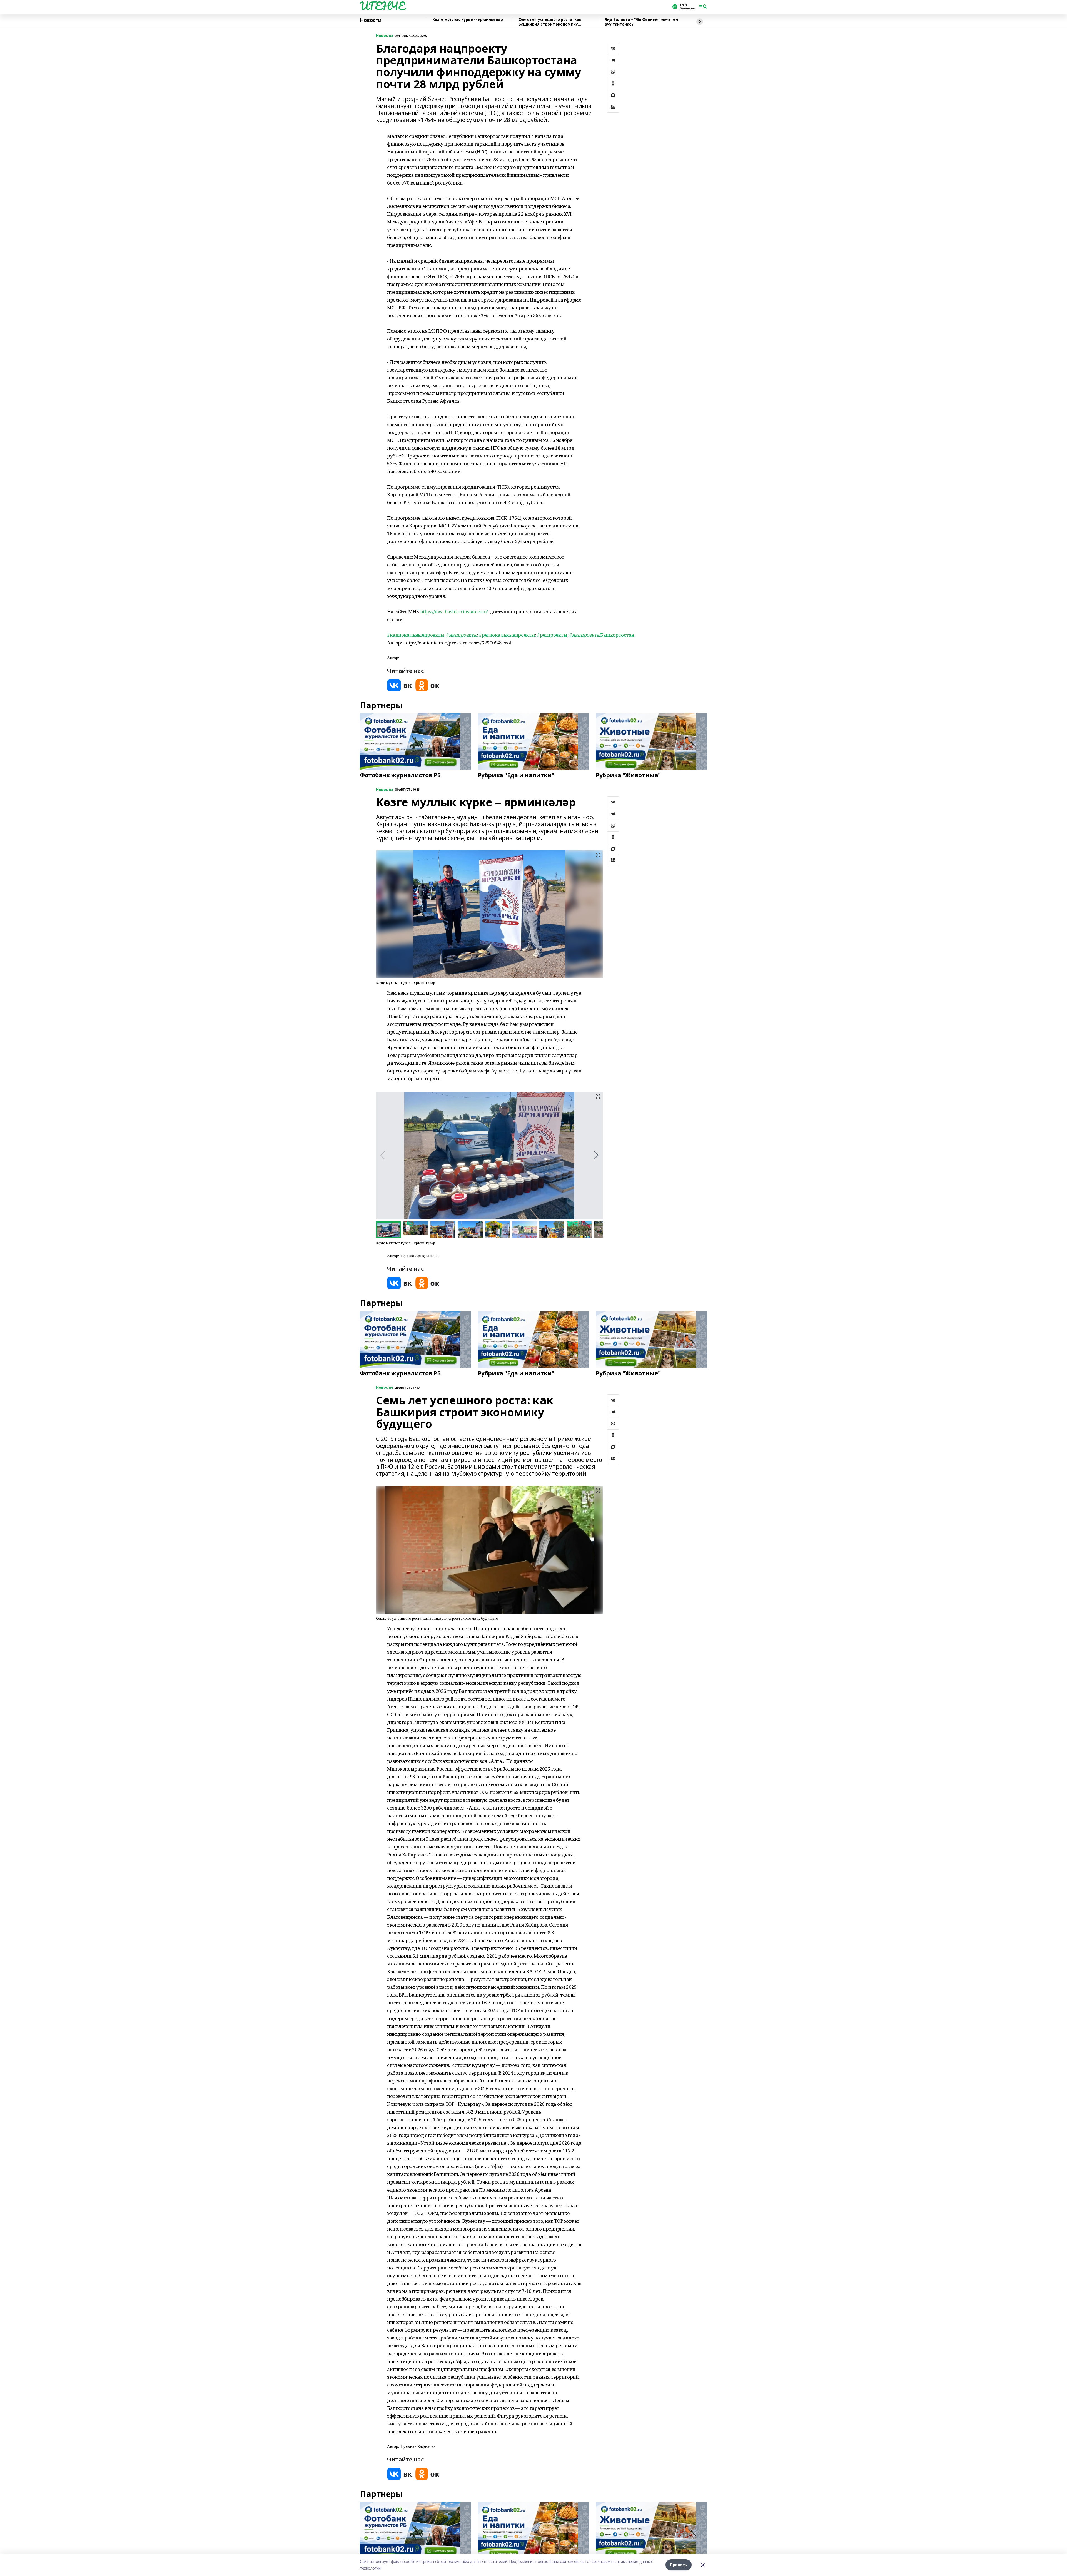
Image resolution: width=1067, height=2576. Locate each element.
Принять (679, 2565)
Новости (371, 20)
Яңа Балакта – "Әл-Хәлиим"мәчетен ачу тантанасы (641, 22)
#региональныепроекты (507, 635)
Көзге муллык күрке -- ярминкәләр (468, 20)
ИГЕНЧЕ (382, 6)
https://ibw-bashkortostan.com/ (454, 612)
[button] (596, 1155)
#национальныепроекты (416, 635)
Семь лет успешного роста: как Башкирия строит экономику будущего (550, 22)
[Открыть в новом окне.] (400, 685)
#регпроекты (552, 635)
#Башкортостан (602, 635)
